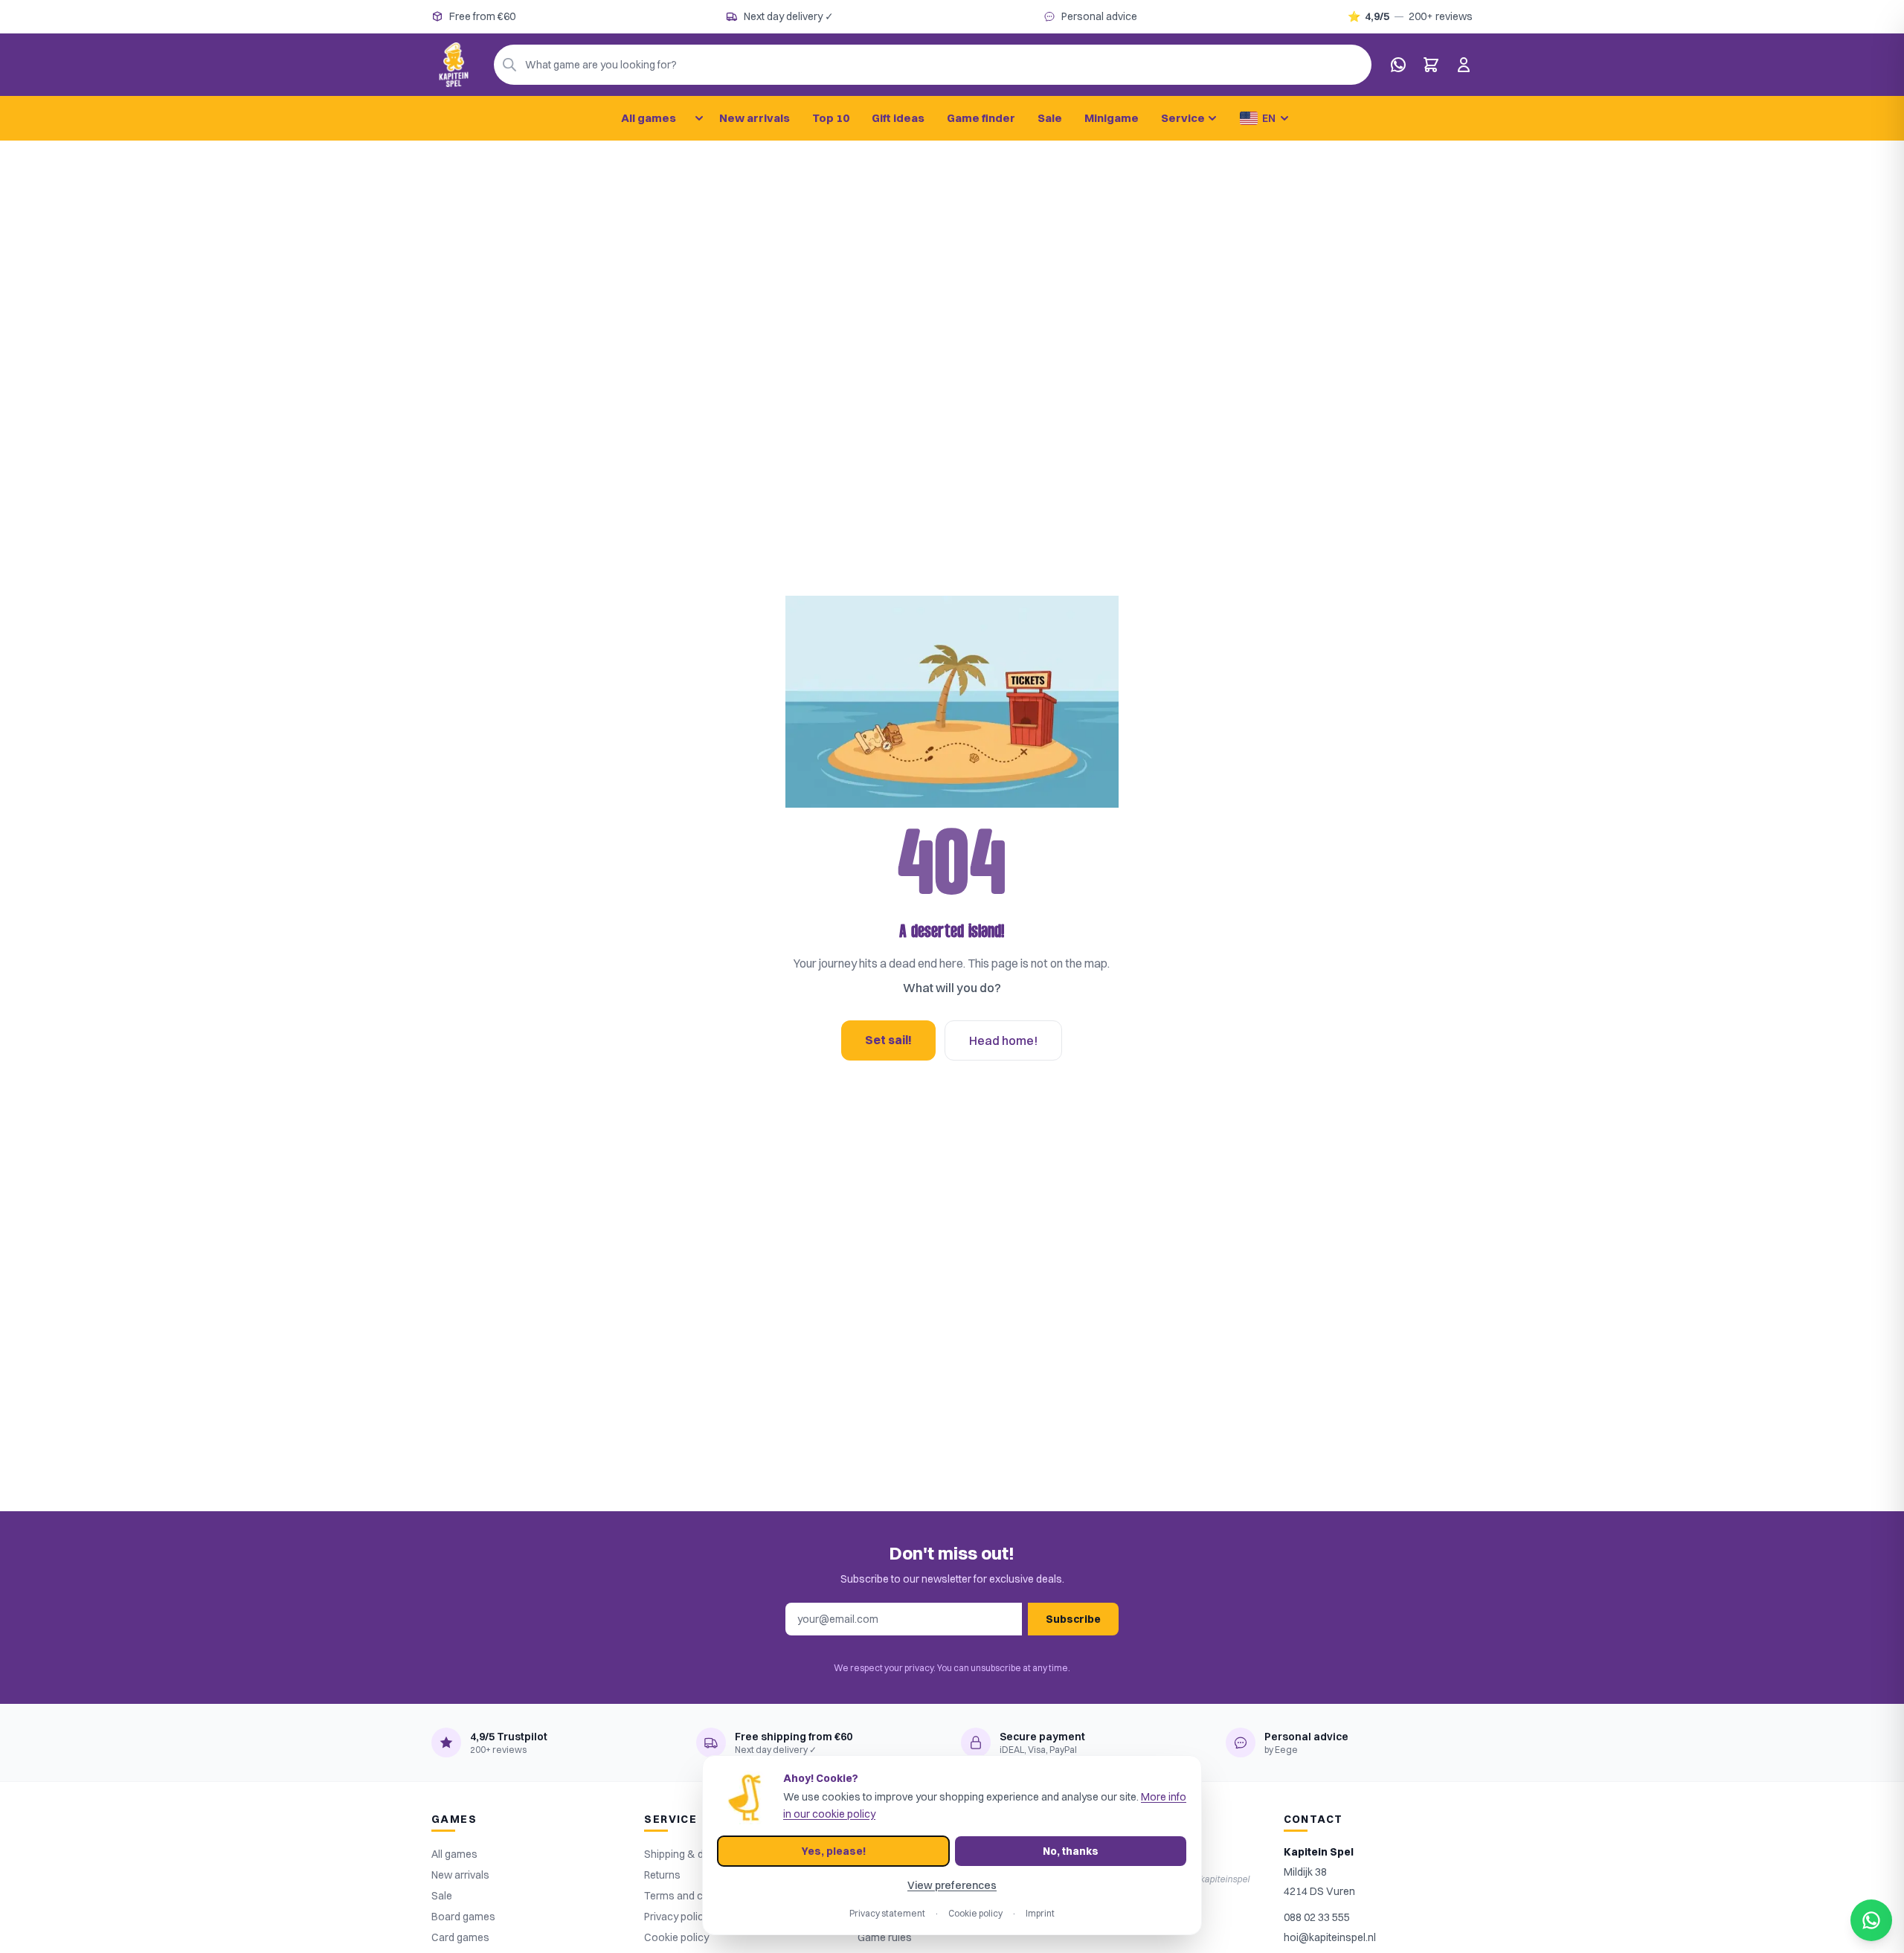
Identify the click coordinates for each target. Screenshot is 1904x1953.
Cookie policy (975, 1913)
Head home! (1003, 1040)
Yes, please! (834, 1851)
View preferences (952, 1885)
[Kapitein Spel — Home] (454, 65)
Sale (1050, 118)
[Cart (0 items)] (1431, 65)
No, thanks (1071, 1851)
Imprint (1040, 1913)
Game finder (981, 118)
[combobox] (933, 65)
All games (649, 118)
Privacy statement (887, 1913)
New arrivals (755, 118)
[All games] (699, 118)
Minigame (1112, 118)
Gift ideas (898, 118)
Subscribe (1073, 1619)
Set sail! (888, 1040)
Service (1183, 118)
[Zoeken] (509, 65)
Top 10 (831, 118)
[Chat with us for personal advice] (1398, 65)
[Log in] (1464, 65)
